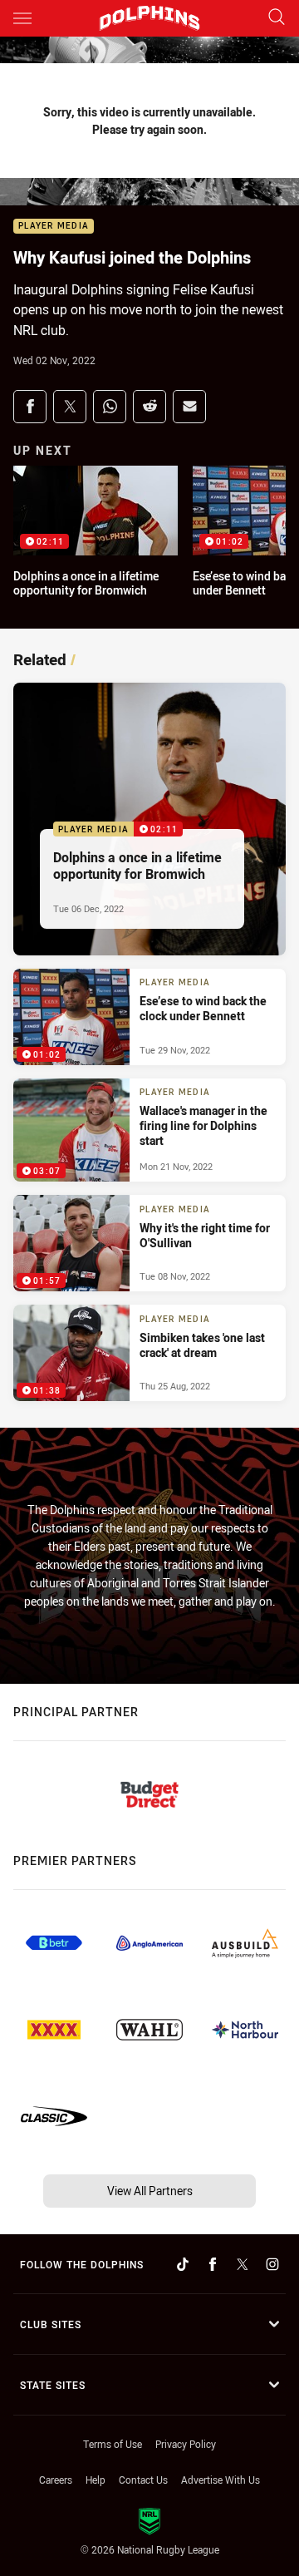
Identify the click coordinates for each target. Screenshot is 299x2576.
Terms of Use (113, 2444)
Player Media (54, 227)
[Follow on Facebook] (213, 2264)
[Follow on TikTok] (183, 2264)
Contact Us (143, 2480)
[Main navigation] (22, 18)
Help (96, 2480)
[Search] (277, 18)
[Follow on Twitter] (243, 2264)
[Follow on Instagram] (272, 2264)
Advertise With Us (221, 2480)
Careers (56, 2480)
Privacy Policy (186, 2444)
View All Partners (150, 2191)
